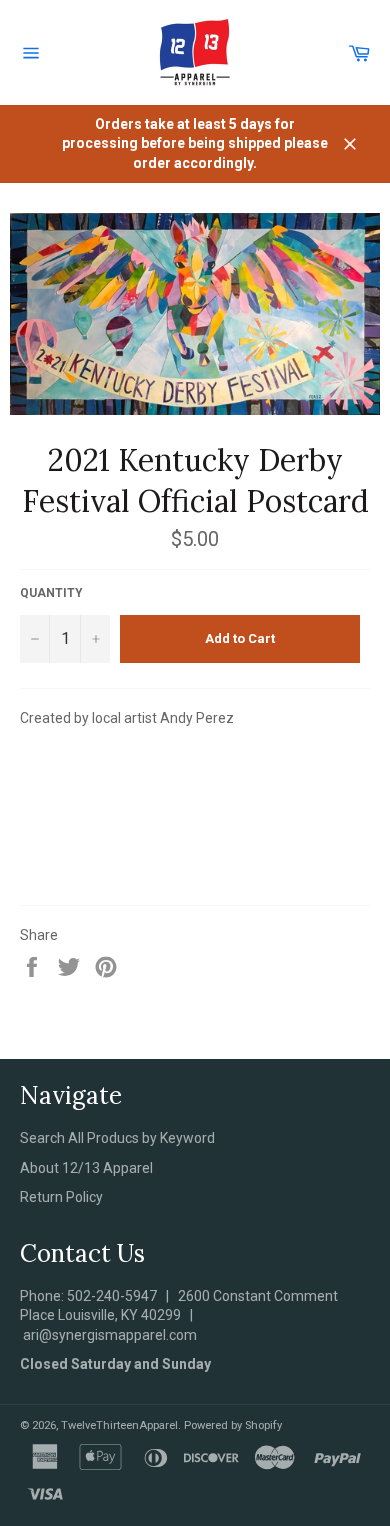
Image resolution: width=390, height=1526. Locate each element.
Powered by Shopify (233, 1425)
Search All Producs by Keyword (117, 1138)
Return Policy (61, 1197)
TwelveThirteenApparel (119, 1425)
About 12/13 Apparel (86, 1168)
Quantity (51, 593)
